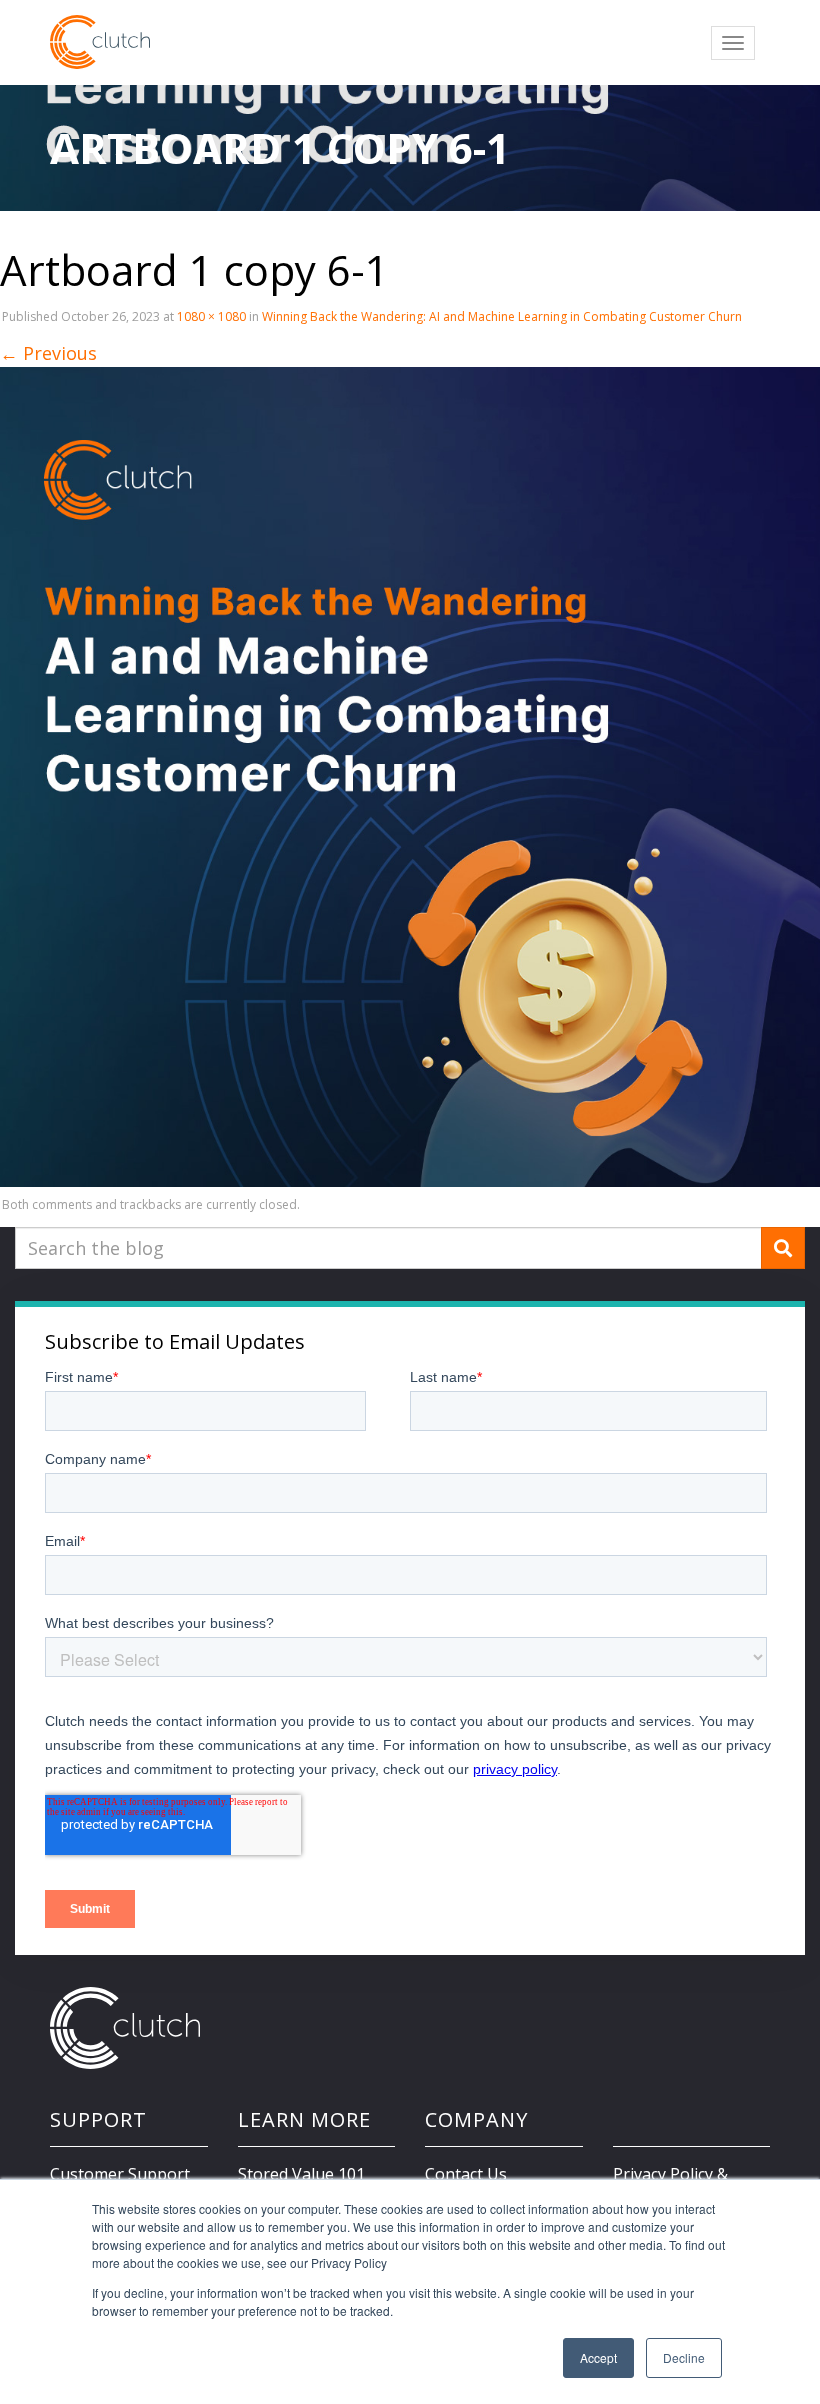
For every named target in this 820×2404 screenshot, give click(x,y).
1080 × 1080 (211, 316)
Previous (48, 353)
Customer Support (120, 2174)
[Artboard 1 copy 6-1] (410, 776)
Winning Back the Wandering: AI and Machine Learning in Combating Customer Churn (502, 316)
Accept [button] (598, 2357)
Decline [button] (684, 2357)
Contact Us (466, 2174)
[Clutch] (100, 42)
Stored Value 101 (301, 2174)
